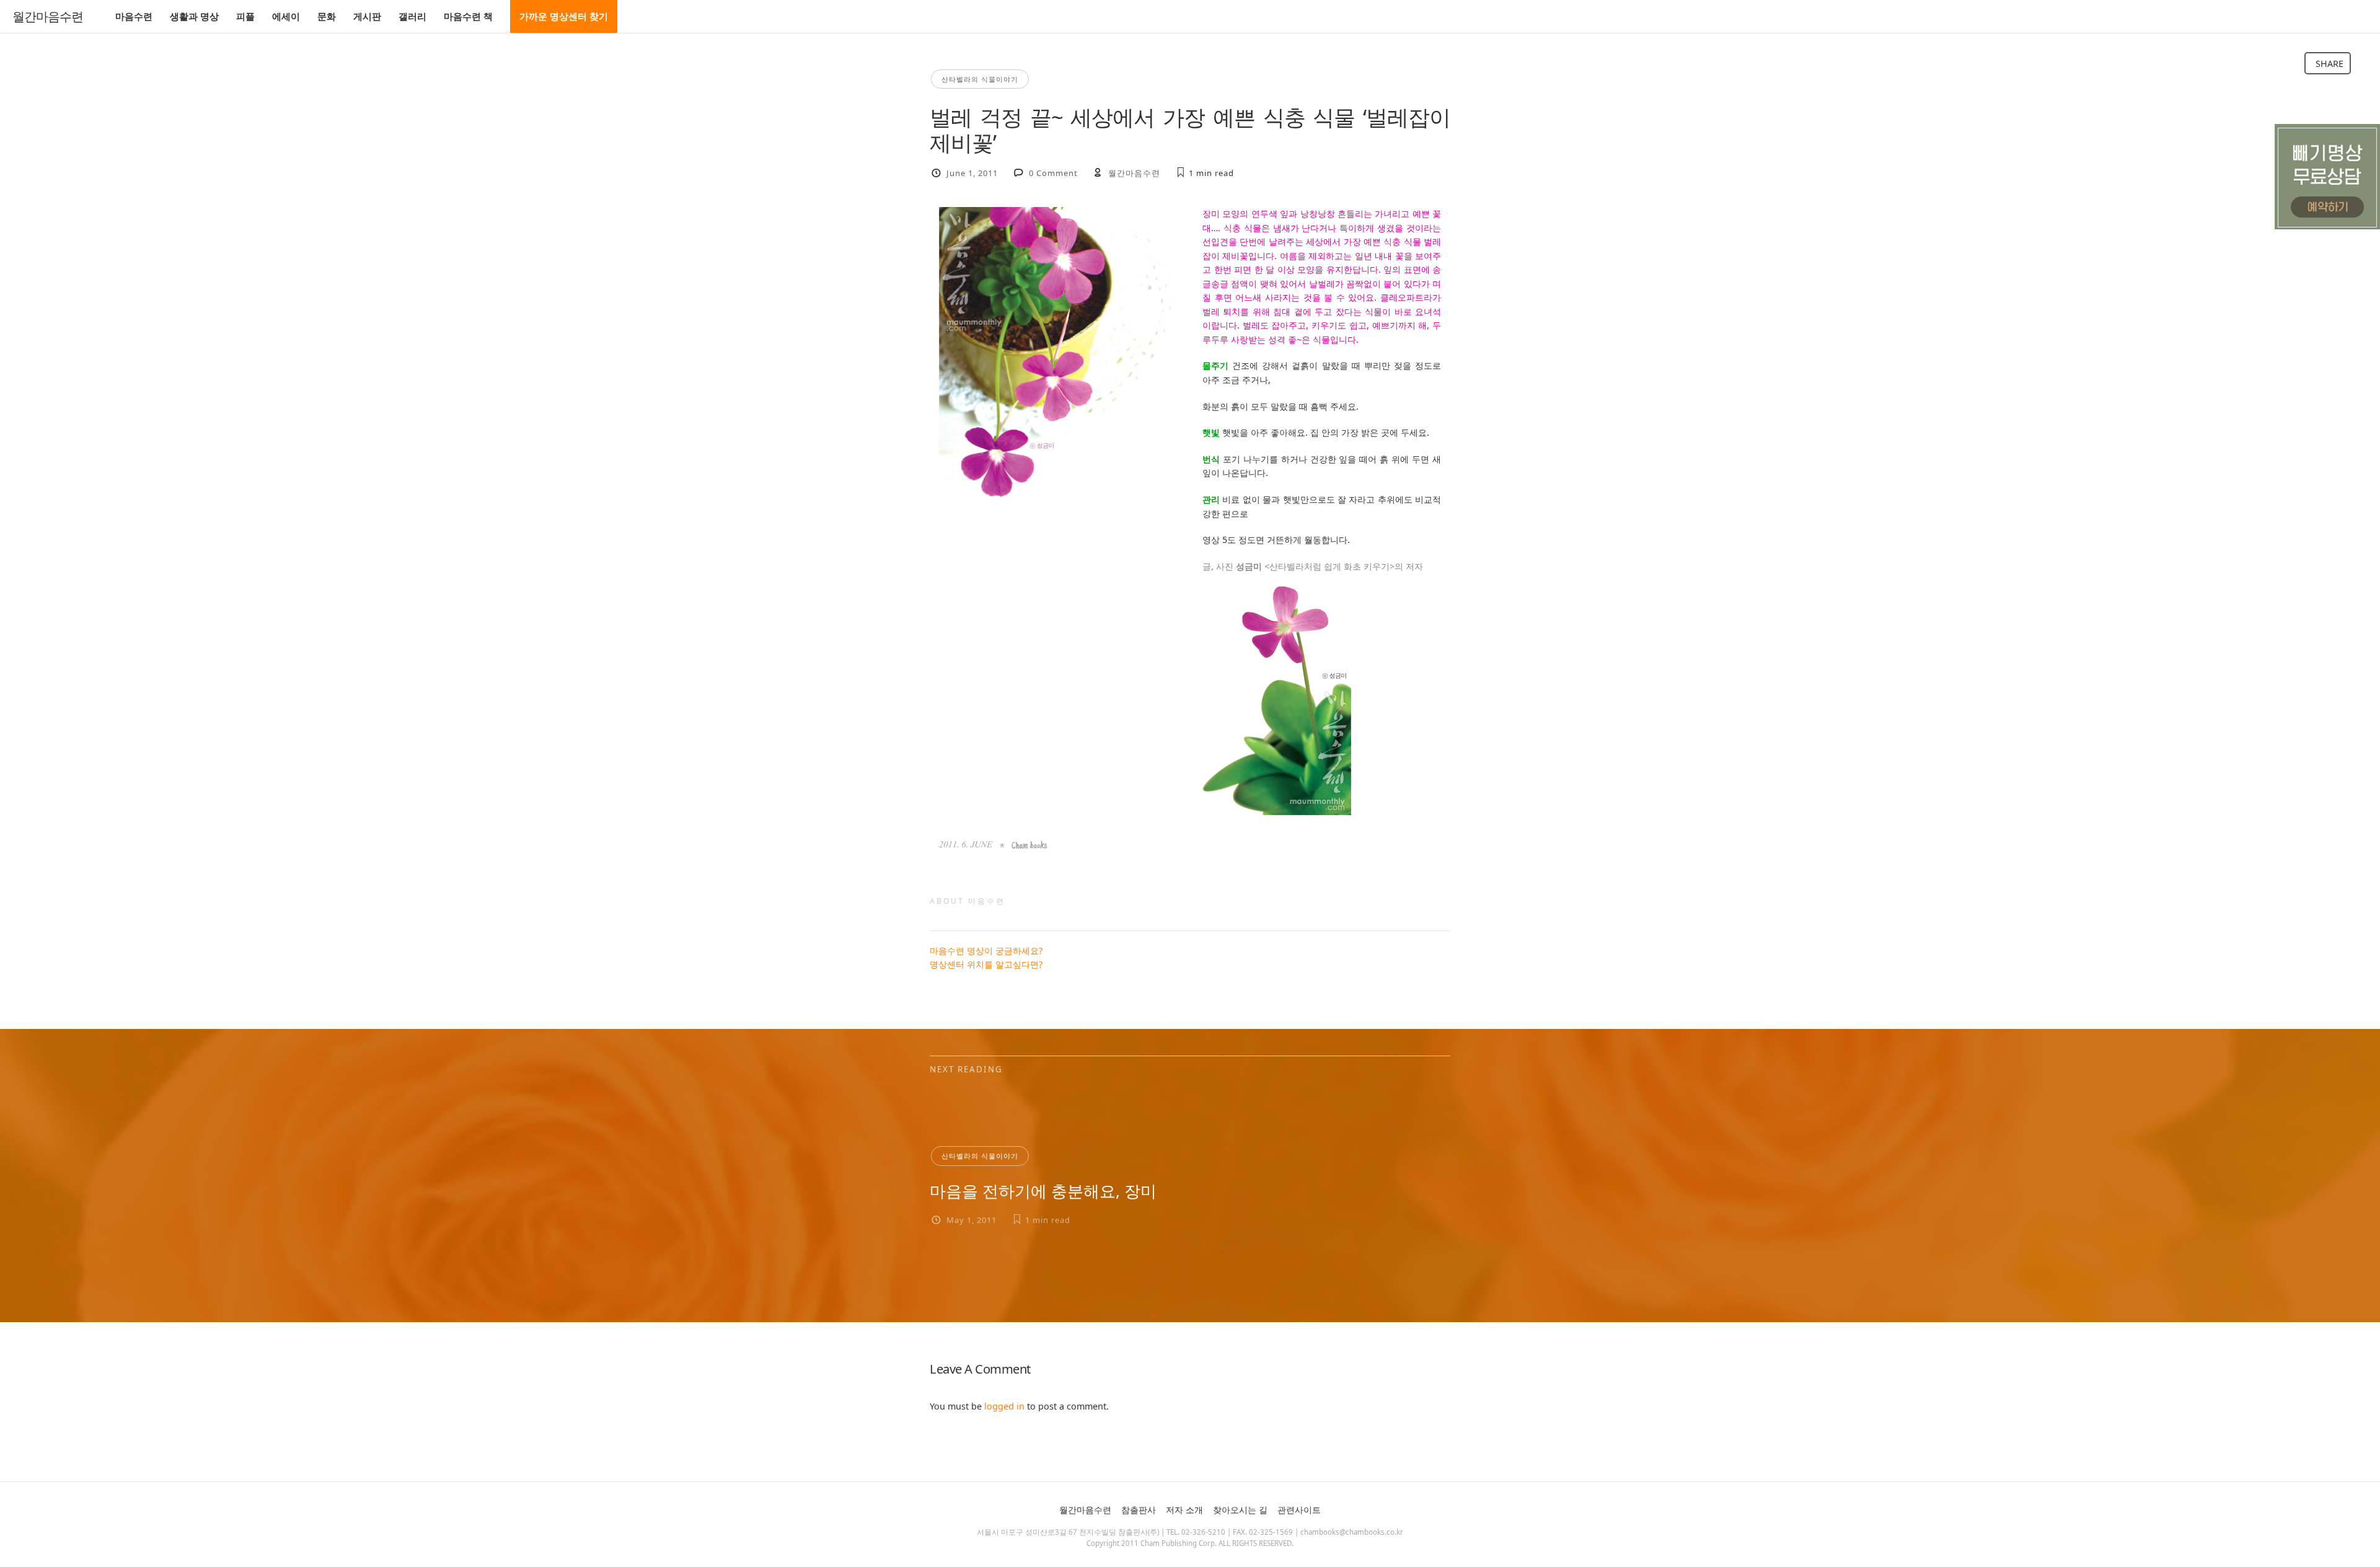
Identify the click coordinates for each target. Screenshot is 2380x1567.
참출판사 (1139, 1510)
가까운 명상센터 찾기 (564, 16)
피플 (245, 16)
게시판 (367, 16)
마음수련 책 (468, 16)
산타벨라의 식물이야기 (980, 79)
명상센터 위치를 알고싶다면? (986, 964)
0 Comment (1053, 173)
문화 (327, 16)
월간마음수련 (48, 17)
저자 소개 (1184, 1510)
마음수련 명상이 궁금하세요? (986, 951)
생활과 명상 (194, 16)
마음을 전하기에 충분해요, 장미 (1043, 1191)
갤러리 (412, 16)
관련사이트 (1299, 1510)
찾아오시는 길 (1240, 1510)
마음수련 (134, 16)
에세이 (286, 16)
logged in (1004, 1406)
